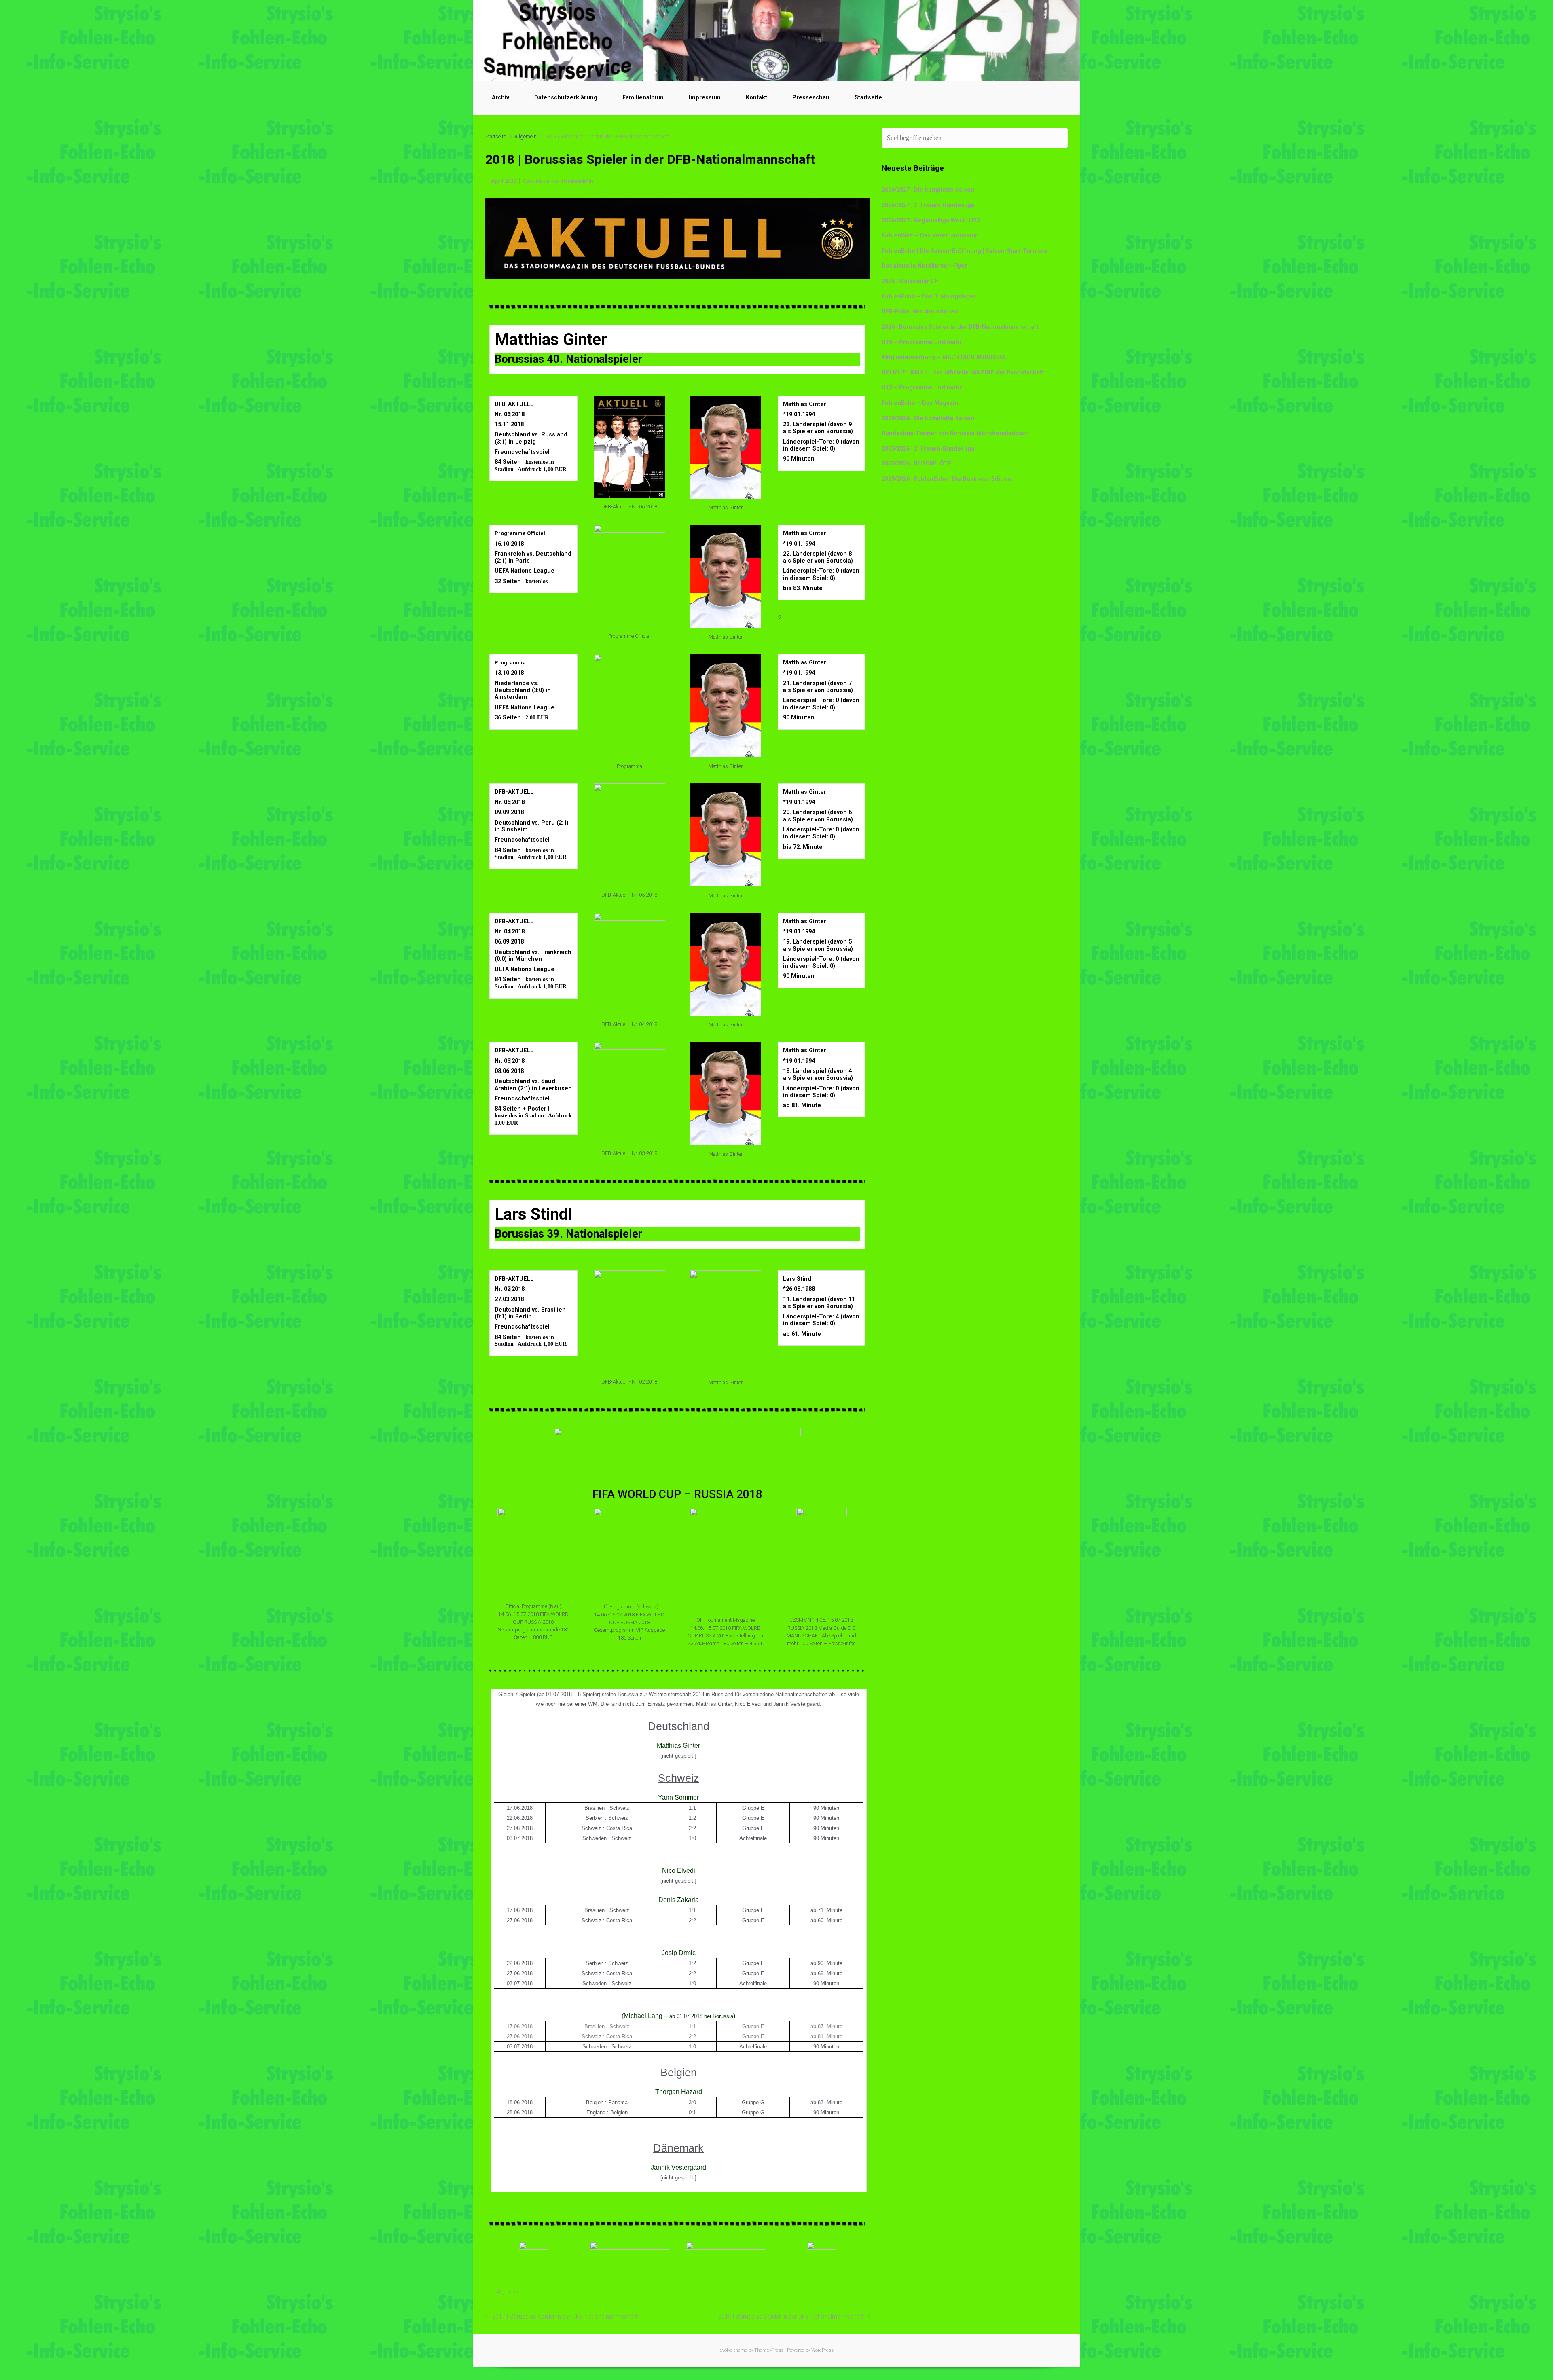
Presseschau (811, 98)
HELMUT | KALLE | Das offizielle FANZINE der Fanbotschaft (963, 373)
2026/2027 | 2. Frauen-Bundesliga (928, 205)
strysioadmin (577, 181)
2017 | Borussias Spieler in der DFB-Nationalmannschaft (565, 2317)
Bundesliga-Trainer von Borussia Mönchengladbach (955, 433)
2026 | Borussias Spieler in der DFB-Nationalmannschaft (960, 327)
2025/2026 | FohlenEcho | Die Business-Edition (946, 479)
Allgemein (526, 136)
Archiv (500, 98)
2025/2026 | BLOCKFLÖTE (917, 464)
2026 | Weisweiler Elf (910, 281)
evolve (726, 2350)
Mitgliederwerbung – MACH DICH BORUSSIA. (944, 357)
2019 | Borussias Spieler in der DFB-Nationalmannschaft (791, 2317)
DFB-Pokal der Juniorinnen (920, 312)
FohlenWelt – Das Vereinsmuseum (930, 236)
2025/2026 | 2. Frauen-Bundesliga (928, 449)
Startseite (868, 98)
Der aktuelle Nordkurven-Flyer (924, 266)
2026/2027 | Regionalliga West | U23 (931, 221)
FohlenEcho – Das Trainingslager (929, 297)
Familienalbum (643, 98)
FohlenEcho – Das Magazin (920, 403)
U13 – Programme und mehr (922, 388)
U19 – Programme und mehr (922, 342)
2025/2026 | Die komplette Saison (928, 418)
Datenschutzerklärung (566, 98)
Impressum (705, 98)
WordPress (822, 2350)
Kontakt (756, 98)
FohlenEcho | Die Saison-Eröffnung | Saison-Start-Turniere (965, 251)
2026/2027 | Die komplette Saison (928, 190)
